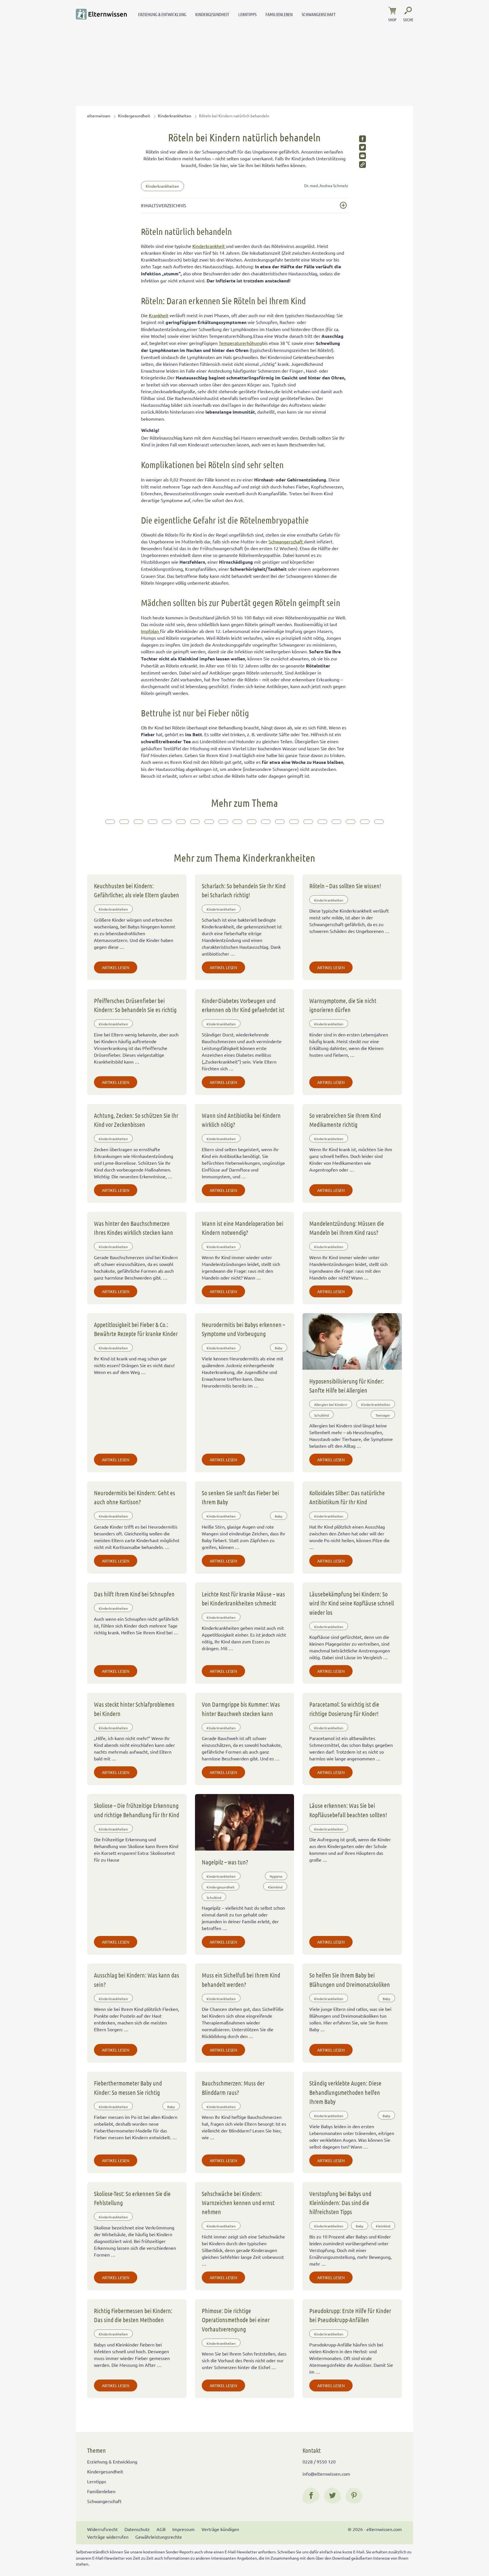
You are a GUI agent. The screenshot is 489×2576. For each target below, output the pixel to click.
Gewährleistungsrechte (159, 2537)
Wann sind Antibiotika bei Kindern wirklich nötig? (241, 1120)
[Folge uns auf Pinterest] (354, 2495)
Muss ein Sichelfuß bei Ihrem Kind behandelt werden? (241, 1979)
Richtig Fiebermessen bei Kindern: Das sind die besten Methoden (133, 2315)
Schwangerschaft (319, 14)
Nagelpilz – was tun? (225, 1862)
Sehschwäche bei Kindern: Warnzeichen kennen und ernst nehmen (238, 2203)
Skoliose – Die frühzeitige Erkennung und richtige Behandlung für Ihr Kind (137, 1810)
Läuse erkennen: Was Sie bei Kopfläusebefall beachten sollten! (348, 1810)
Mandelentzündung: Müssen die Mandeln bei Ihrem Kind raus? (347, 1228)
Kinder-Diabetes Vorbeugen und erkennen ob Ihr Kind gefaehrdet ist (243, 1005)
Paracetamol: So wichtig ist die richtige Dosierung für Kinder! (344, 1709)
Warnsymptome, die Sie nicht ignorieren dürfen (343, 1005)
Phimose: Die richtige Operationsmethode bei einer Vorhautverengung (236, 2320)
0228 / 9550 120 (319, 2462)
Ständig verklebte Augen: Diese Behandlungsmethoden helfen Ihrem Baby (345, 2092)
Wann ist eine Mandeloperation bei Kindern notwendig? (243, 1228)
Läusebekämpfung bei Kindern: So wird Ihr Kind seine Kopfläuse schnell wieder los (352, 1603)
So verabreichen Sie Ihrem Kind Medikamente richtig (345, 1120)
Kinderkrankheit (209, 246)
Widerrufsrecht (102, 2529)
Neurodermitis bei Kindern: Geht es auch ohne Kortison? (135, 1497)
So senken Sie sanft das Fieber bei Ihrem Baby (240, 1497)
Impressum (184, 2529)
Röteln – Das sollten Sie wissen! (345, 886)
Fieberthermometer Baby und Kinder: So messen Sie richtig (128, 2087)
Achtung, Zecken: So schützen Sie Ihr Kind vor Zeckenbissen (136, 1120)
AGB (161, 2529)
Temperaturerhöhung (240, 343)
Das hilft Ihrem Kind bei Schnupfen (134, 1594)
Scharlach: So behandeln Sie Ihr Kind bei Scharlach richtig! (244, 890)
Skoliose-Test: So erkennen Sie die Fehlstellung (132, 2198)
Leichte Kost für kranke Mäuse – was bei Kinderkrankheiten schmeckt (243, 1598)
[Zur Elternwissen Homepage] (101, 14)
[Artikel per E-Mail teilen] (363, 156)
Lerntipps (247, 14)
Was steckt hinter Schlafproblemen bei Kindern (134, 1709)
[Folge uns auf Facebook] (311, 2495)
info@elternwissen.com (326, 2474)
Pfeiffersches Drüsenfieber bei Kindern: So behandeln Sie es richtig (135, 1005)
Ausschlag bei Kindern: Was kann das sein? (137, 1979)
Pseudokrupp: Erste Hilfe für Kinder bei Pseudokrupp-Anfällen (350, 2315)
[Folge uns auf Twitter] (333, 2495)
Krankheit (159, 315)
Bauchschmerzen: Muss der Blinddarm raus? (233, 2087)
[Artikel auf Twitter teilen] (363, 147)
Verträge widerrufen (108, 2537)
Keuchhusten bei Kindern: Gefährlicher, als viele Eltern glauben (137, 890)
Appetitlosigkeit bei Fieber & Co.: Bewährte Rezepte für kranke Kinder (136, 1329)
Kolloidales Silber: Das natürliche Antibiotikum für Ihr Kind (347, 1497)
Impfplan (150, 631)
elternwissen (99, 116)
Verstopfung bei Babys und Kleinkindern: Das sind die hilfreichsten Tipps (340, 2203)
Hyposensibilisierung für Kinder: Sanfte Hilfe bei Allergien (347, 1386)
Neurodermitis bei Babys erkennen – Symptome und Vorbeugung (243, 1329)
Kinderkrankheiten (175, 116)
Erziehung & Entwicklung (162, 14)
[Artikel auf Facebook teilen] (363, 139)
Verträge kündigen (220, 2529)
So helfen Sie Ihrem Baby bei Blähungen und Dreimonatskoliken (350, 1979)
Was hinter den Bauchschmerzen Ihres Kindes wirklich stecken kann (134, 1228)
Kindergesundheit (212, 14)
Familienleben (279, 14)
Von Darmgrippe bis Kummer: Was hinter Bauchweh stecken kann (241, 1709)
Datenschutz (137, 2529)
